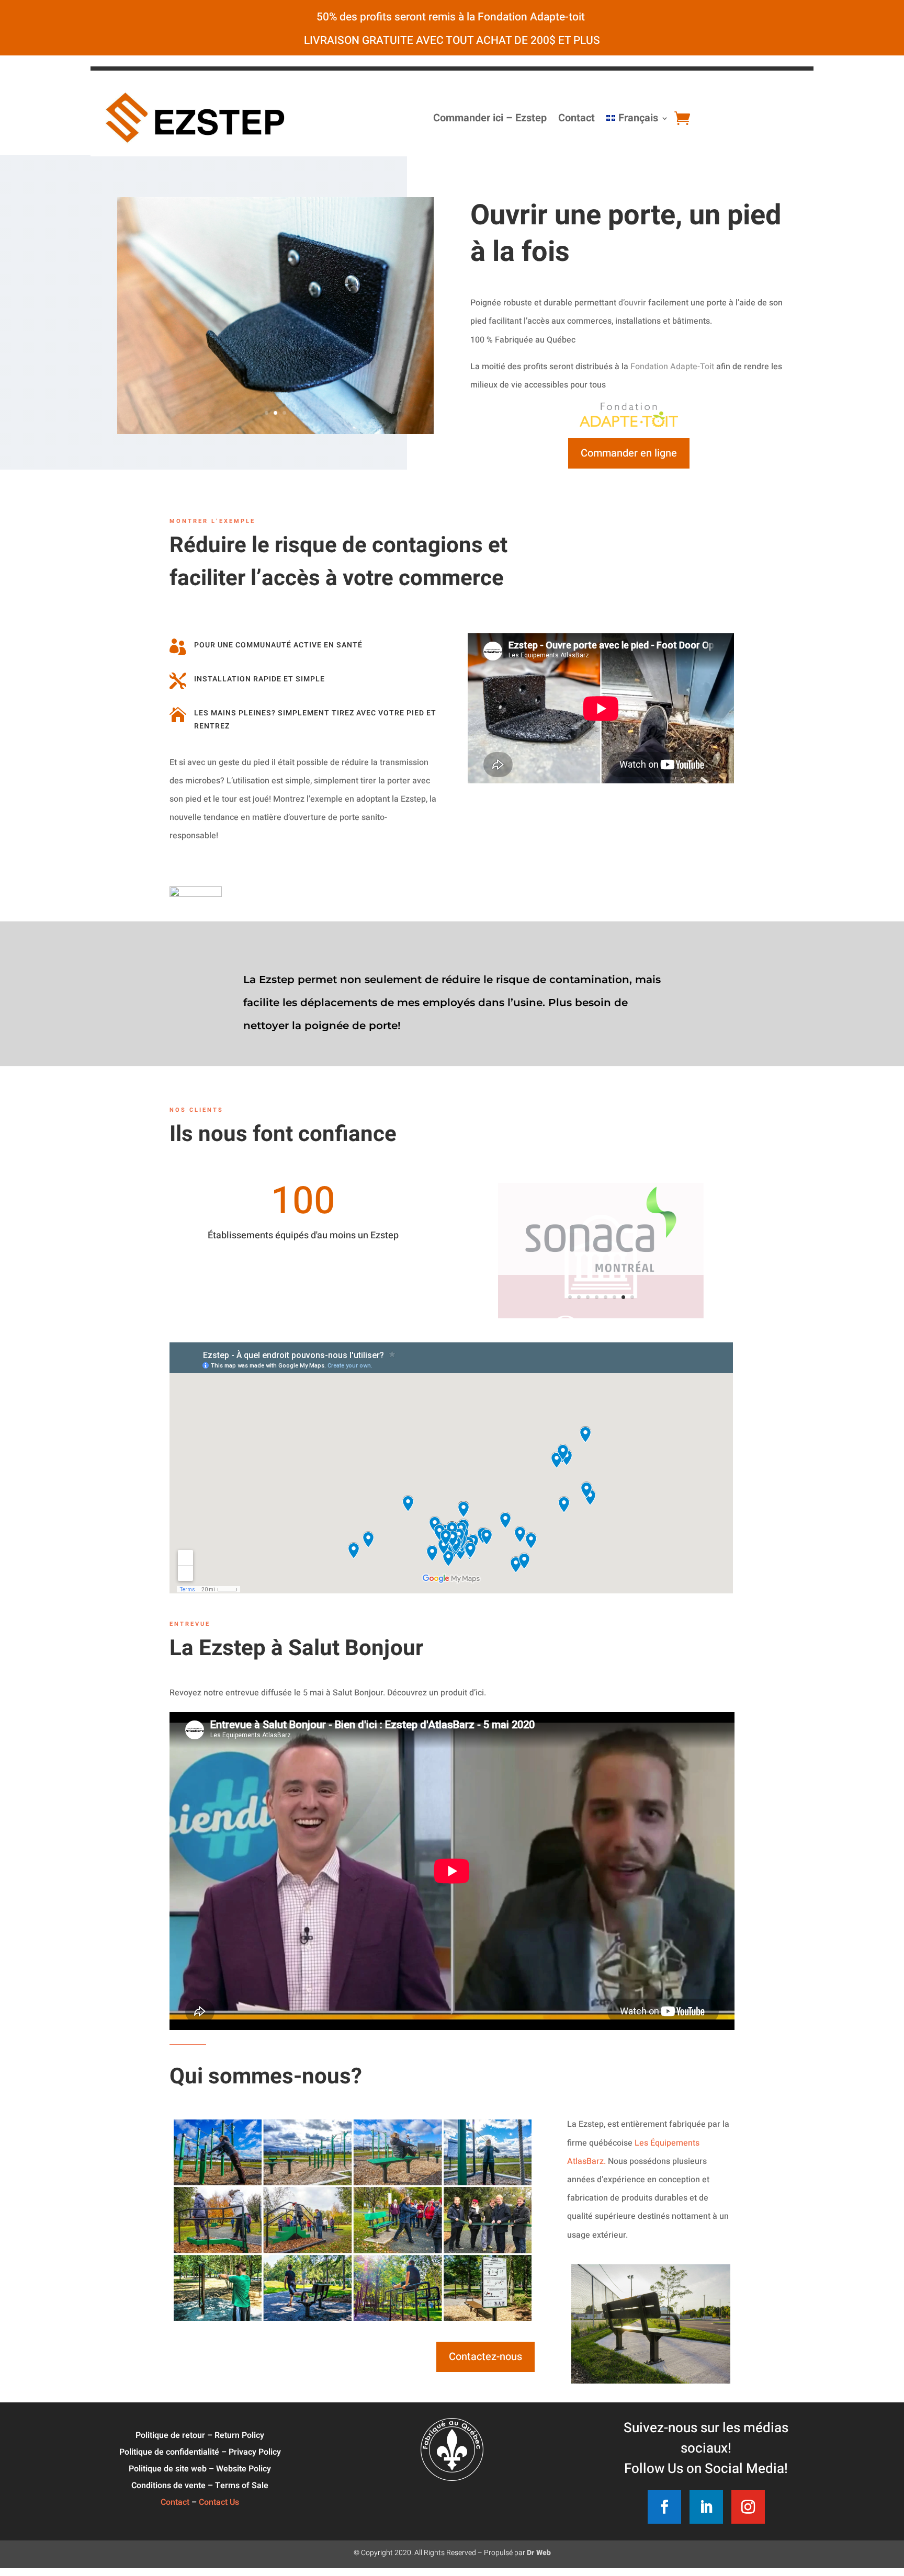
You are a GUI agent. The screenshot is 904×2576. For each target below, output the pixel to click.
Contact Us (219, 2502)
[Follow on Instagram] (748, 2507)
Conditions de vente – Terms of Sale (200, 2486)
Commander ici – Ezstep (490, 118)
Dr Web (539, 2553)
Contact (577, 118)
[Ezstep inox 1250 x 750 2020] (275, 384)
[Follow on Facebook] (664, 2507)
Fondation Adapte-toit (533, 17)
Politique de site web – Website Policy (200, 2469)
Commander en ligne (629, 453)
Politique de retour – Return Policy (200, 2435)
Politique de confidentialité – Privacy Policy (200, 2452)
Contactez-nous (485, 2357)
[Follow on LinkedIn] (706, 2507)
